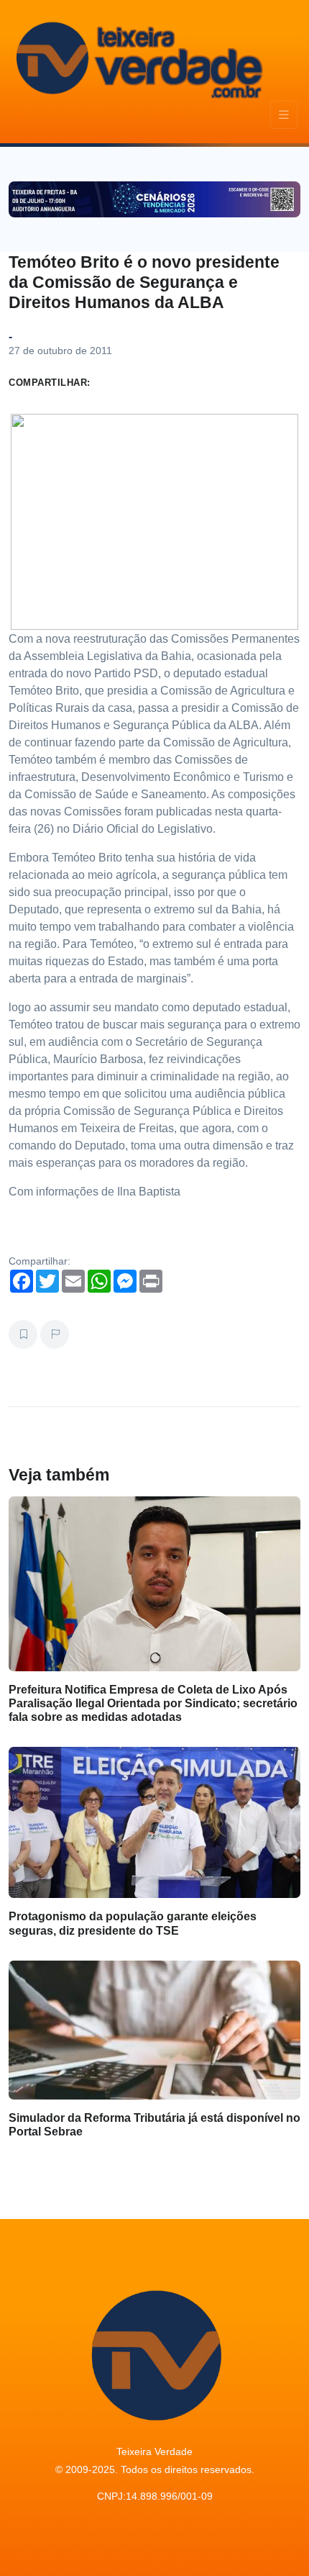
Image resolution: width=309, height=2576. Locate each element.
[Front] (137, 58)
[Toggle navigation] (284, 115)
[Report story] (55, 1334)
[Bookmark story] (23, 1334)
